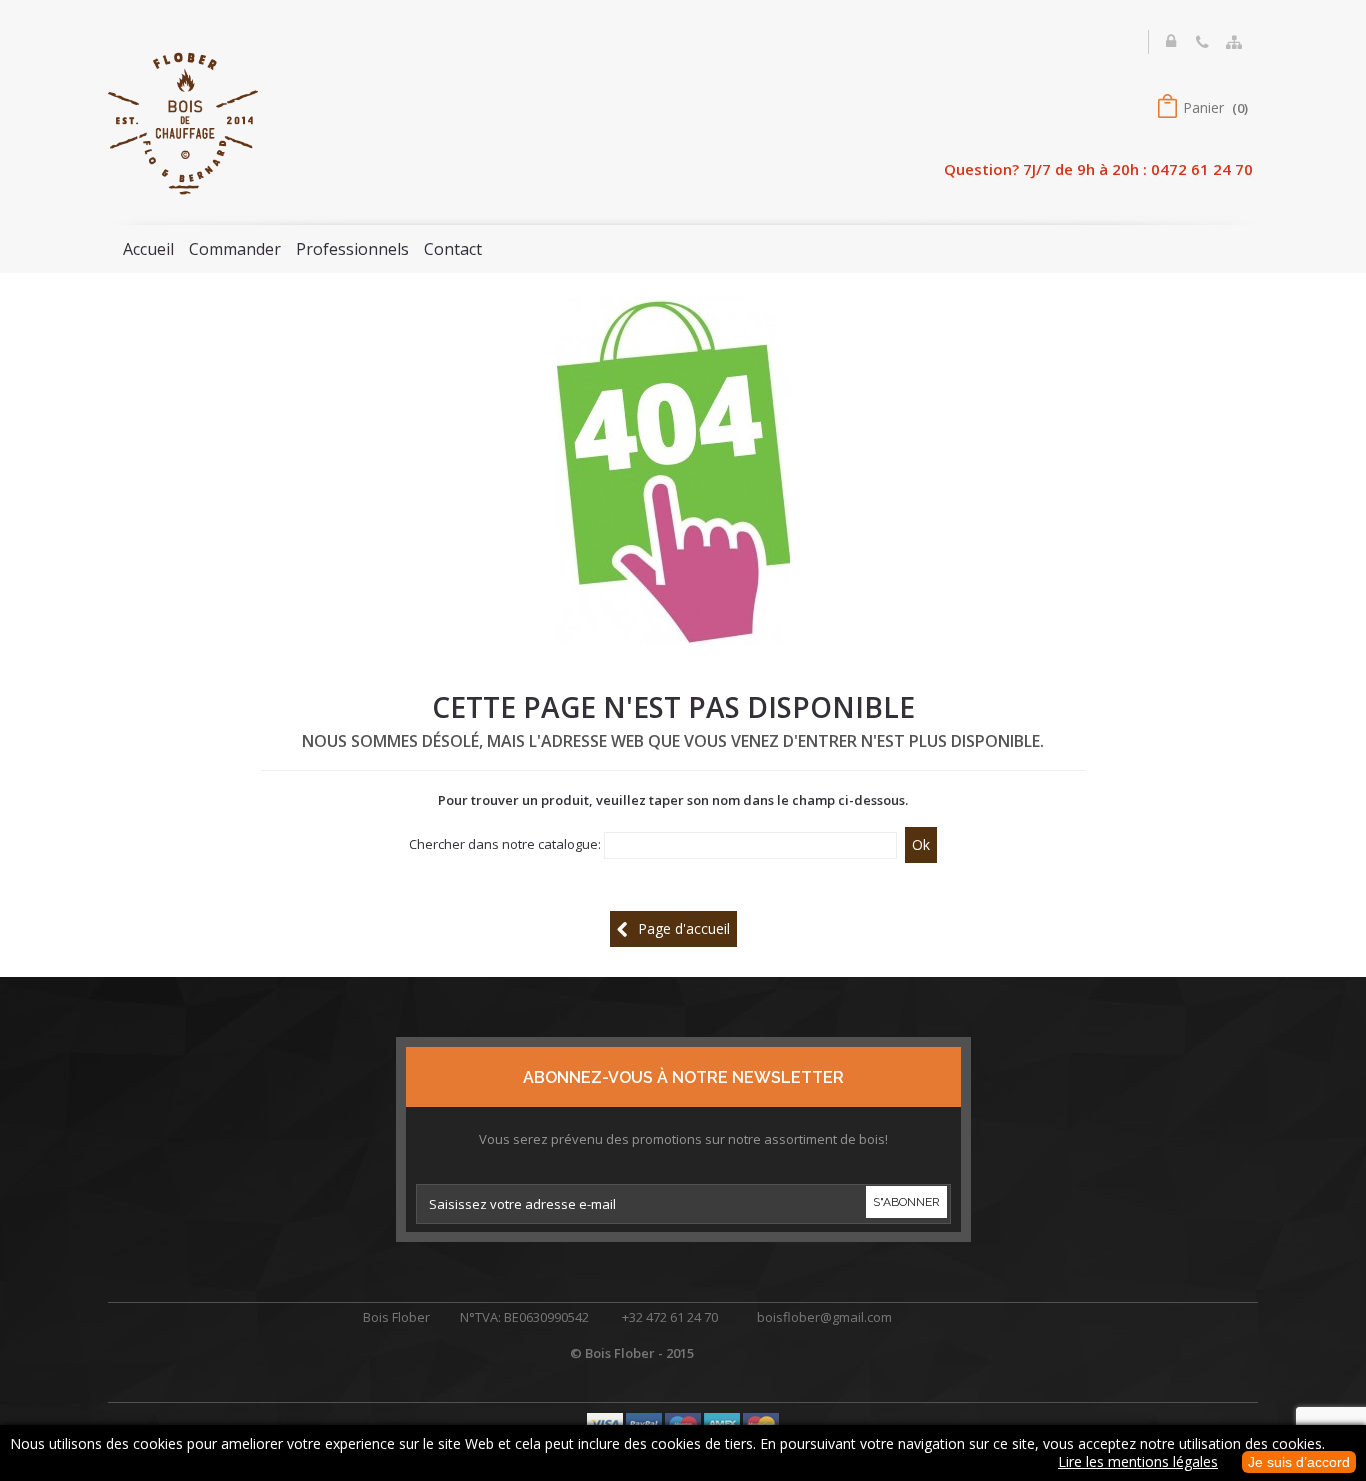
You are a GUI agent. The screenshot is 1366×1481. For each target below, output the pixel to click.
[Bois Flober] (183, 122)
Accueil (148, 249)
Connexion (1173, 51)
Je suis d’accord (1299, 1462)
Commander (235, 249)
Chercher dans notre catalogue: (505, 844)
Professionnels (352, 249)
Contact (453, 249)
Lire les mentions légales (1138, 1461)
